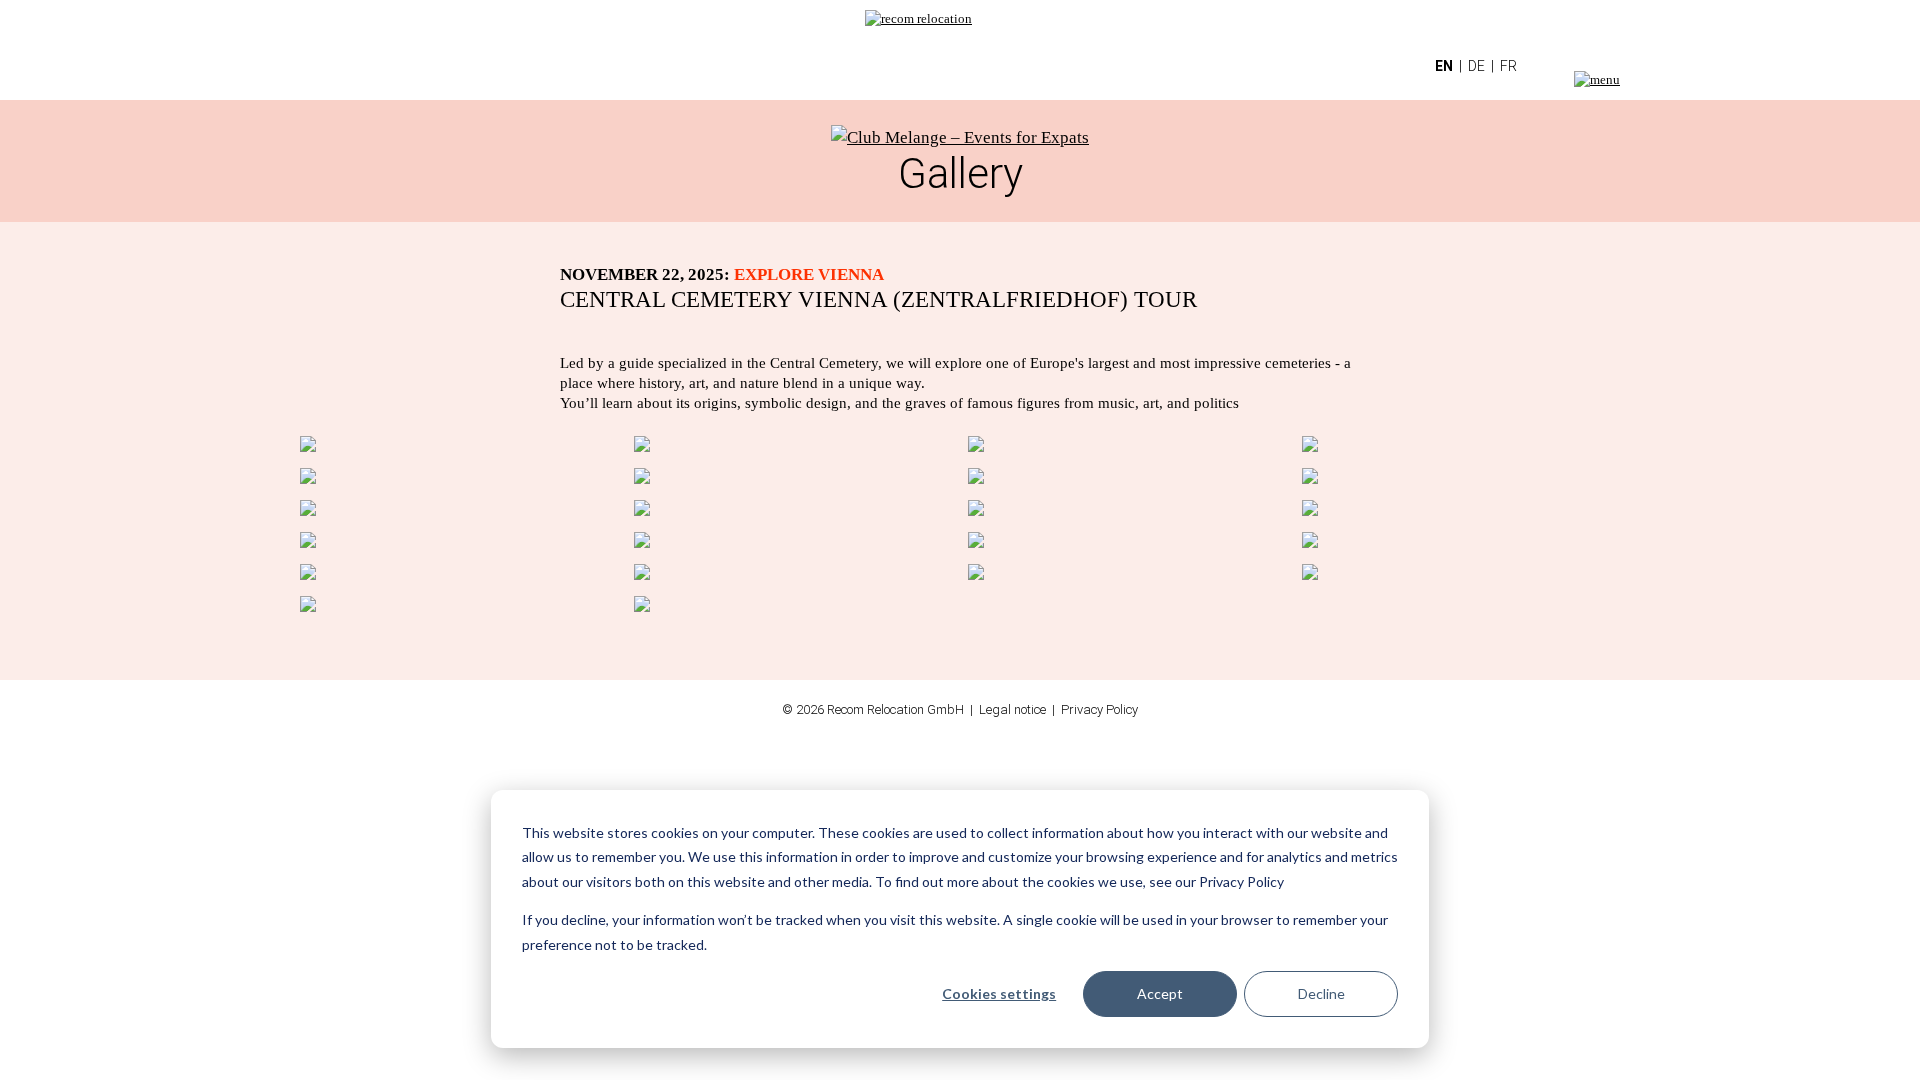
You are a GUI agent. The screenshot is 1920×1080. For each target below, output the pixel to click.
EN (1444, 66)
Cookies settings (999, 993)
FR (1508, 66)
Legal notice (1012, 709)
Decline (1321, 993)
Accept (1160, 993)
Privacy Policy (1099, 709)
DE (1476, 66)
